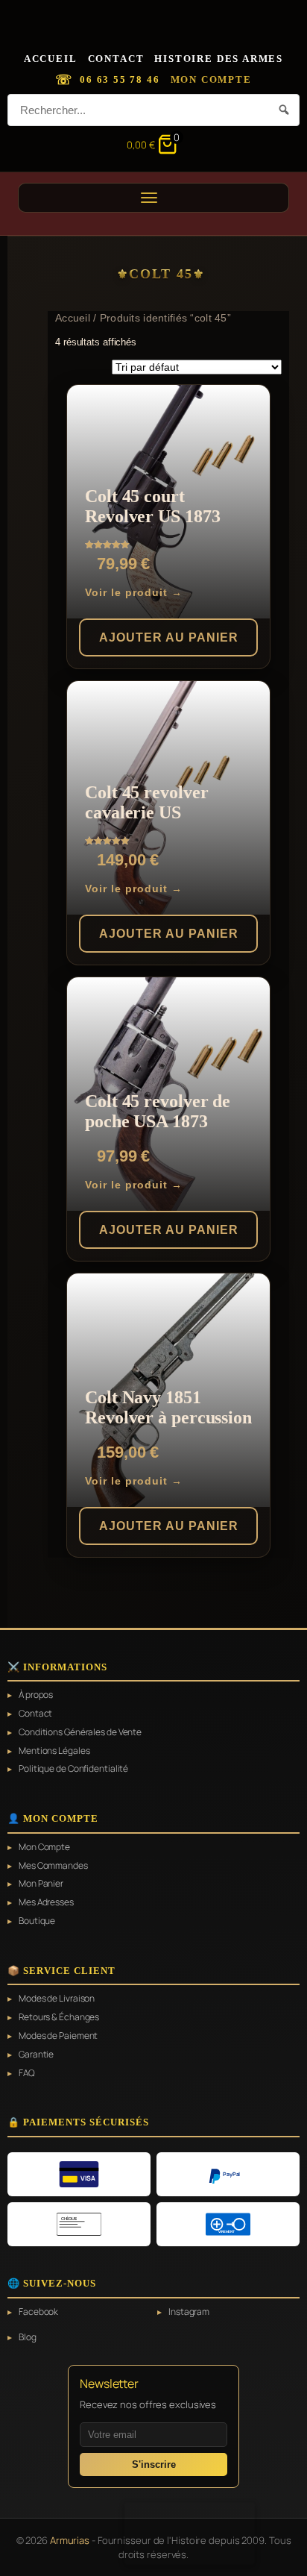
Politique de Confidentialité (73, 1769)
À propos (36, 1695)
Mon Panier (41, 1884)
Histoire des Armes (219, 59)
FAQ (27, 2073)
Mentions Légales (54, 1751)
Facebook (38, 2312)
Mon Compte (211, 79)
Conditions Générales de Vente (80, 1732)
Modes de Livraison (57, 1999)
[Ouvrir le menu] (153, 198)
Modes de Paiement (58, 2036)
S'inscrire (154, 2464)
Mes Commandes (53, 1866)
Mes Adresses (46, 1902)
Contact (116, 59)
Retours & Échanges (59, 2017)
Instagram (189, 2312)
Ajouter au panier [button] (169, 637)
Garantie (36, 2055)
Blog (28, 2337)
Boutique (37, 1921)
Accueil (51, 59)
